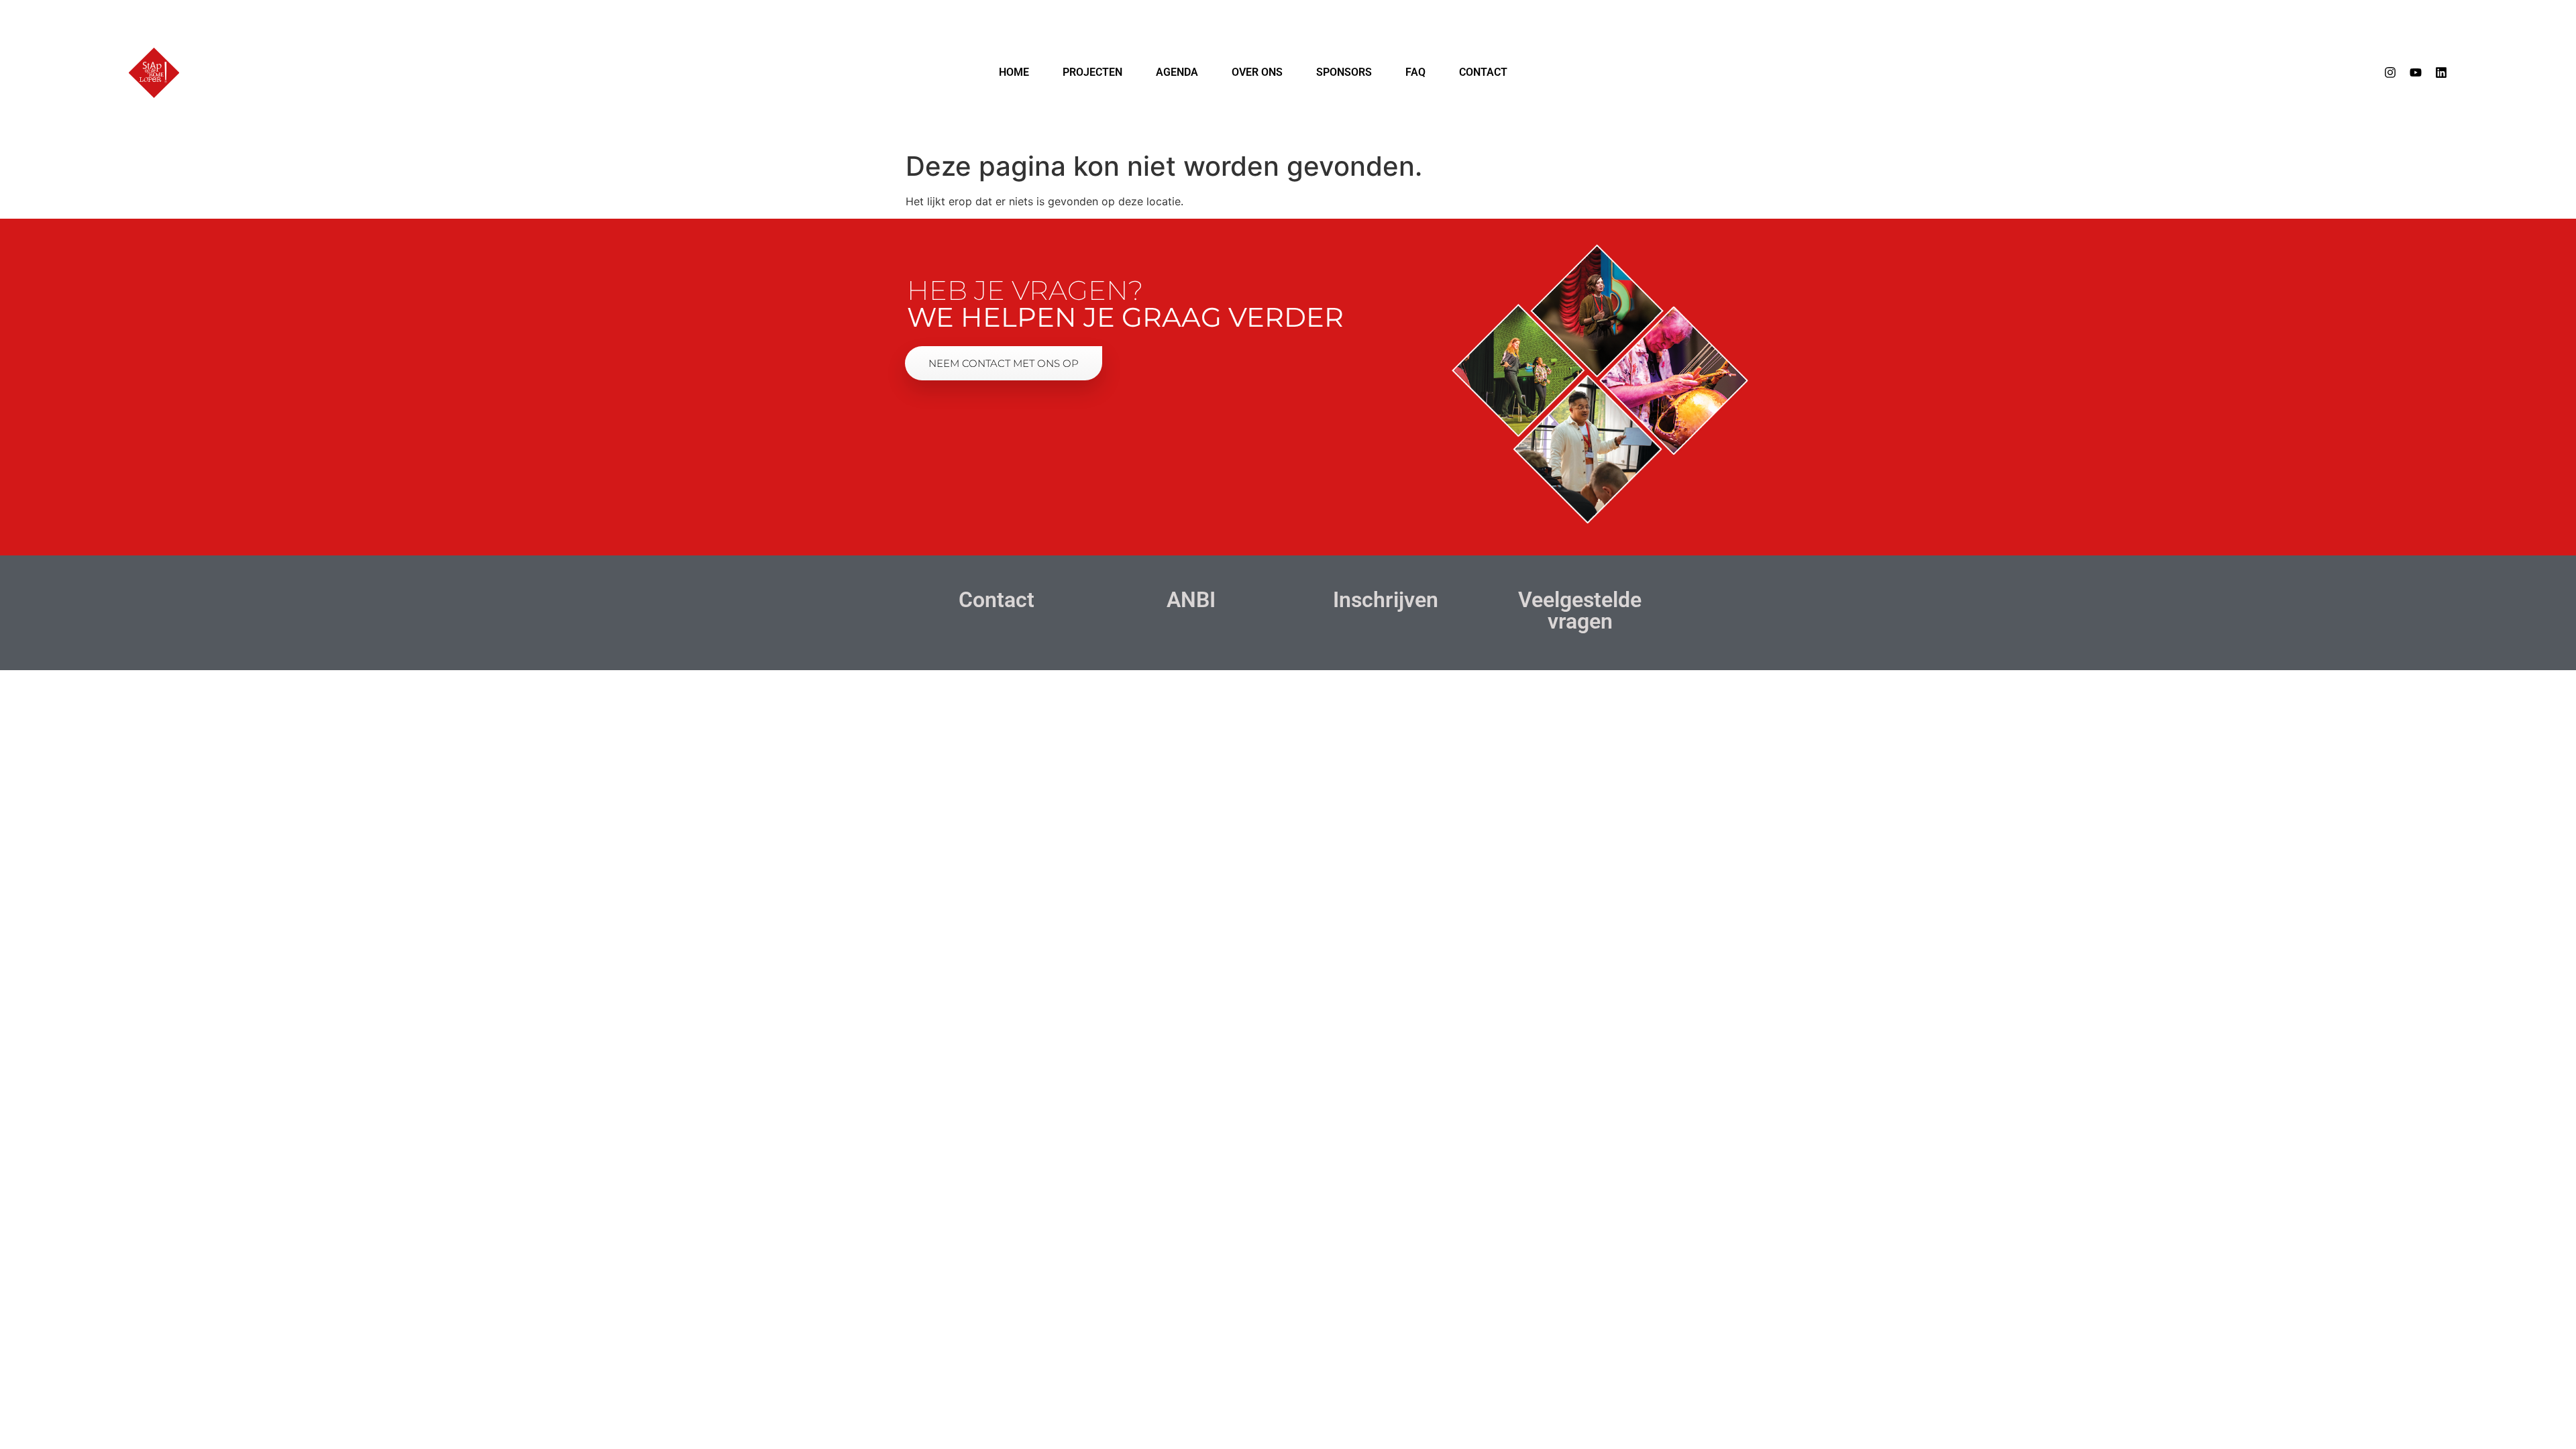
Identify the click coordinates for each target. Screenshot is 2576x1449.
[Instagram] (2390, 72)
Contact (1483, 72)
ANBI (1191, 600)
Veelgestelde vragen (1580, 610)
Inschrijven (1386, 600)
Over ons (1257, 72)
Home (1014, 72)
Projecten (1092, 72)
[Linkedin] (2441, 72)
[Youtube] (2416, 72)
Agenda (1177, 72)
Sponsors (1344, 72)
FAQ (1415, 72)
